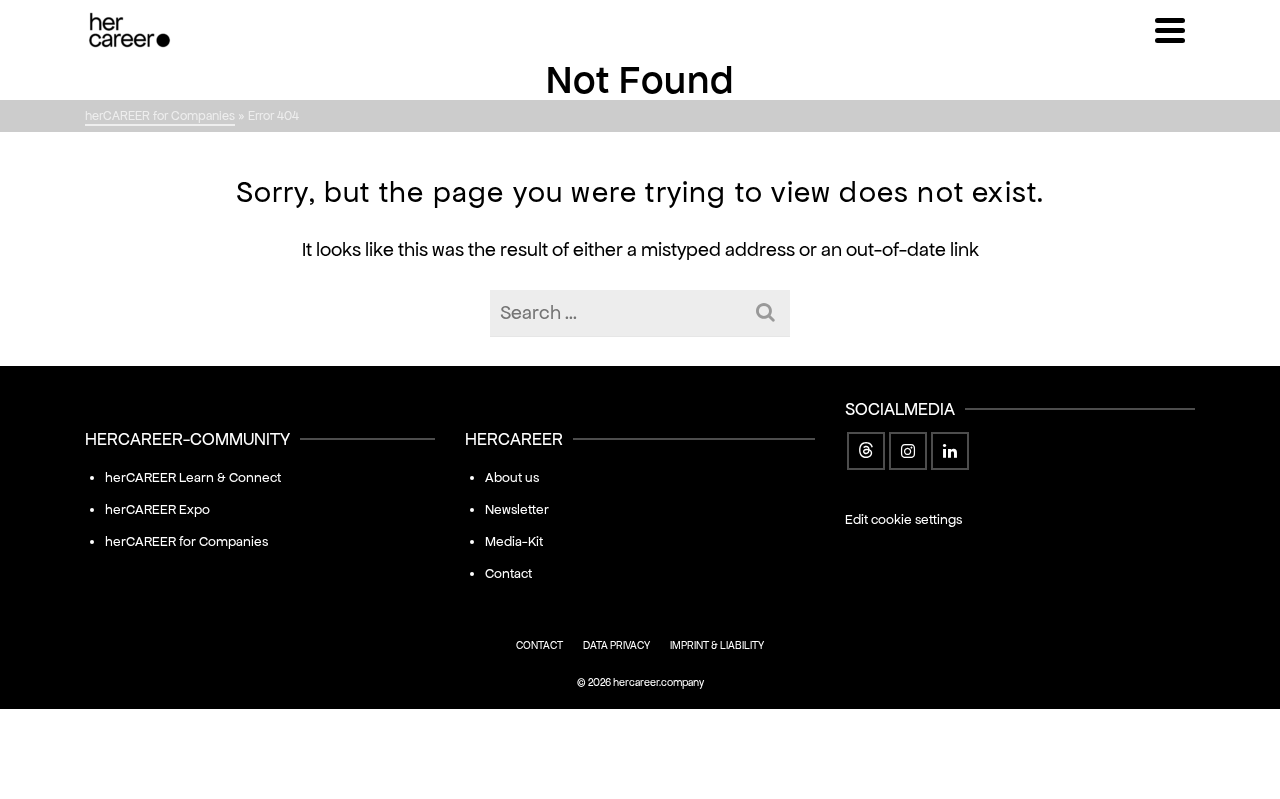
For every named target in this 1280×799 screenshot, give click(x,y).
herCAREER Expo (157, 509)
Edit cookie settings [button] (903, 519)
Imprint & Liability (717, 645)
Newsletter (517, 509)
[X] (866, 451)
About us (512, 477)
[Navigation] (1170, 30)
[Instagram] (908, 451)
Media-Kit (514, 541)
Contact (508, 573)
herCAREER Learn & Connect (193, 477)
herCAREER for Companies (186, 541)
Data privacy (616, 645)
